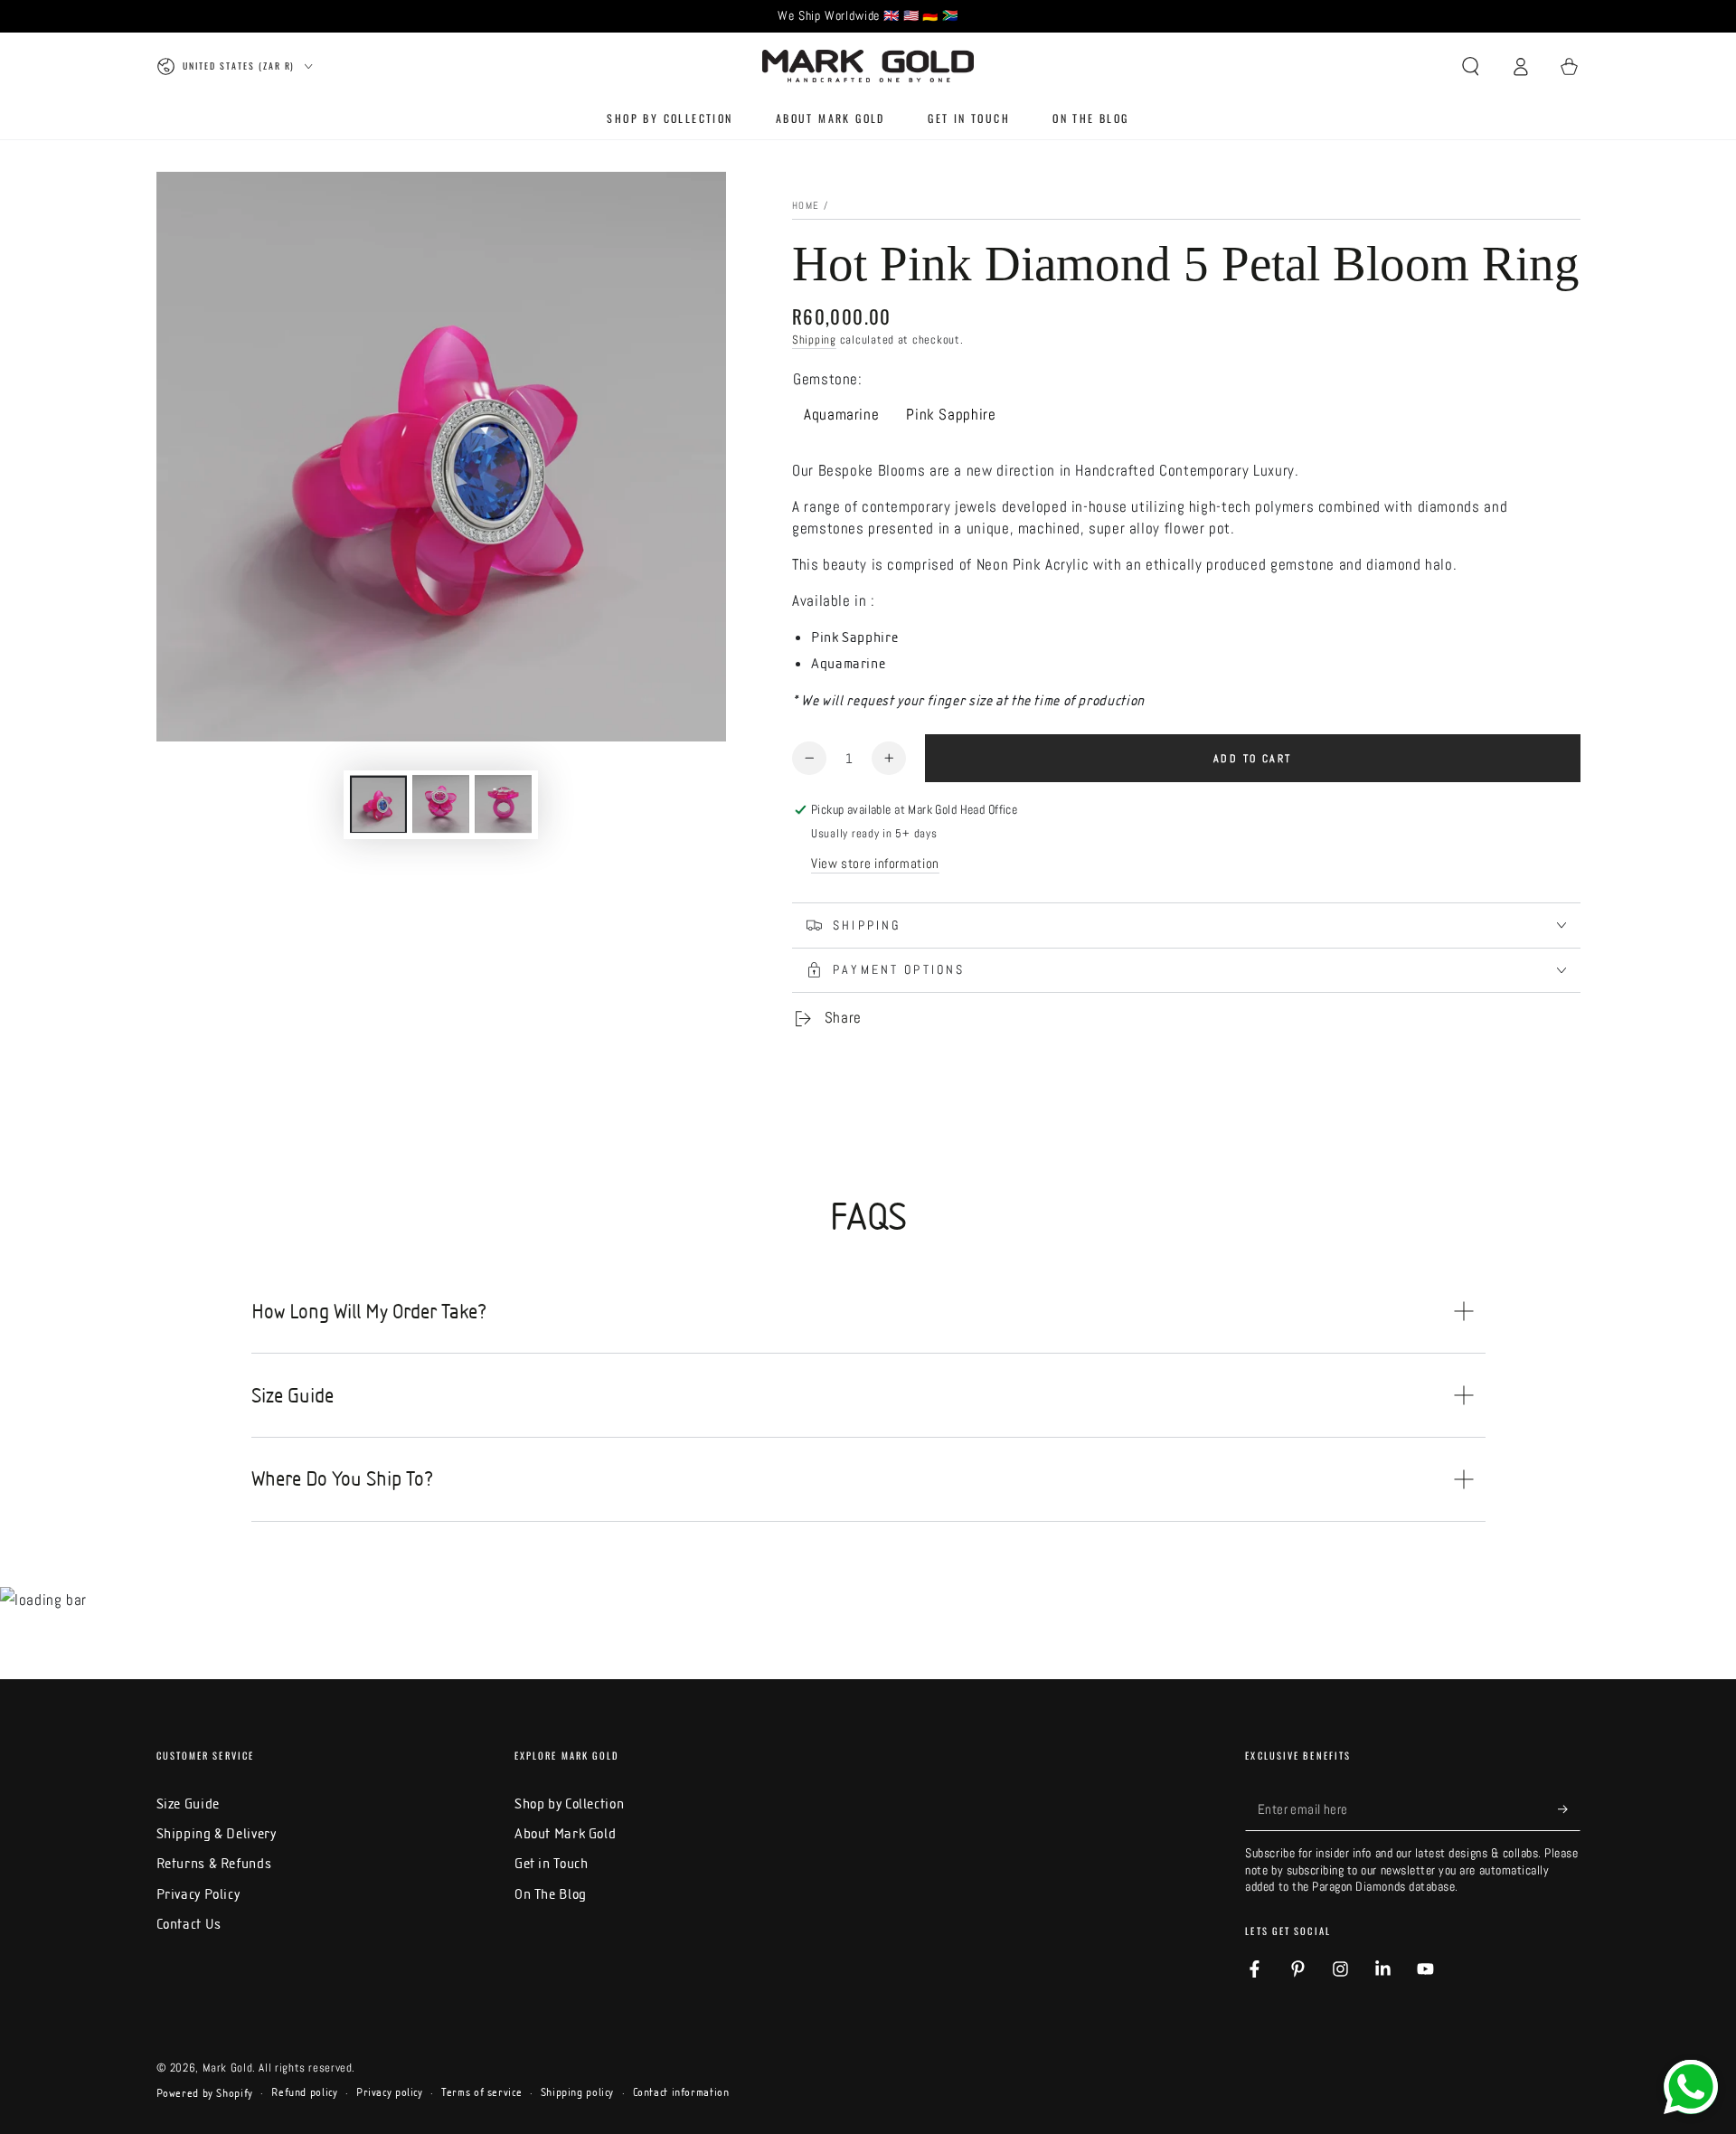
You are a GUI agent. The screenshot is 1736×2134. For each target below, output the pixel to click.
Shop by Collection (569, 1804)
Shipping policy (577, 2092)
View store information (875, 864)
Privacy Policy (198, 1894)
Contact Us (189, 1924)
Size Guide (188, 1804)
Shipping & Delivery (217, 1833)
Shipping (814, 340)
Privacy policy (390, 2092)
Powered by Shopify (205, 2093)
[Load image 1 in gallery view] (378, 804)
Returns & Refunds (214, 1863)
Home (806, 206)
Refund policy (304, 2092)
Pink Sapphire (951, 415)
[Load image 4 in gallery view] (503, 804)
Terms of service (481, 2092)
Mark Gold (228, 2068)
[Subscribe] (1569, 1809)
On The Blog (551, 1894)
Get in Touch (552, 1863)
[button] (1471, 66)
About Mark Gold (565, 1833)
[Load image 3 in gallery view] (441, 804)
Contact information (681, 2092)
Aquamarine (841, 415)
